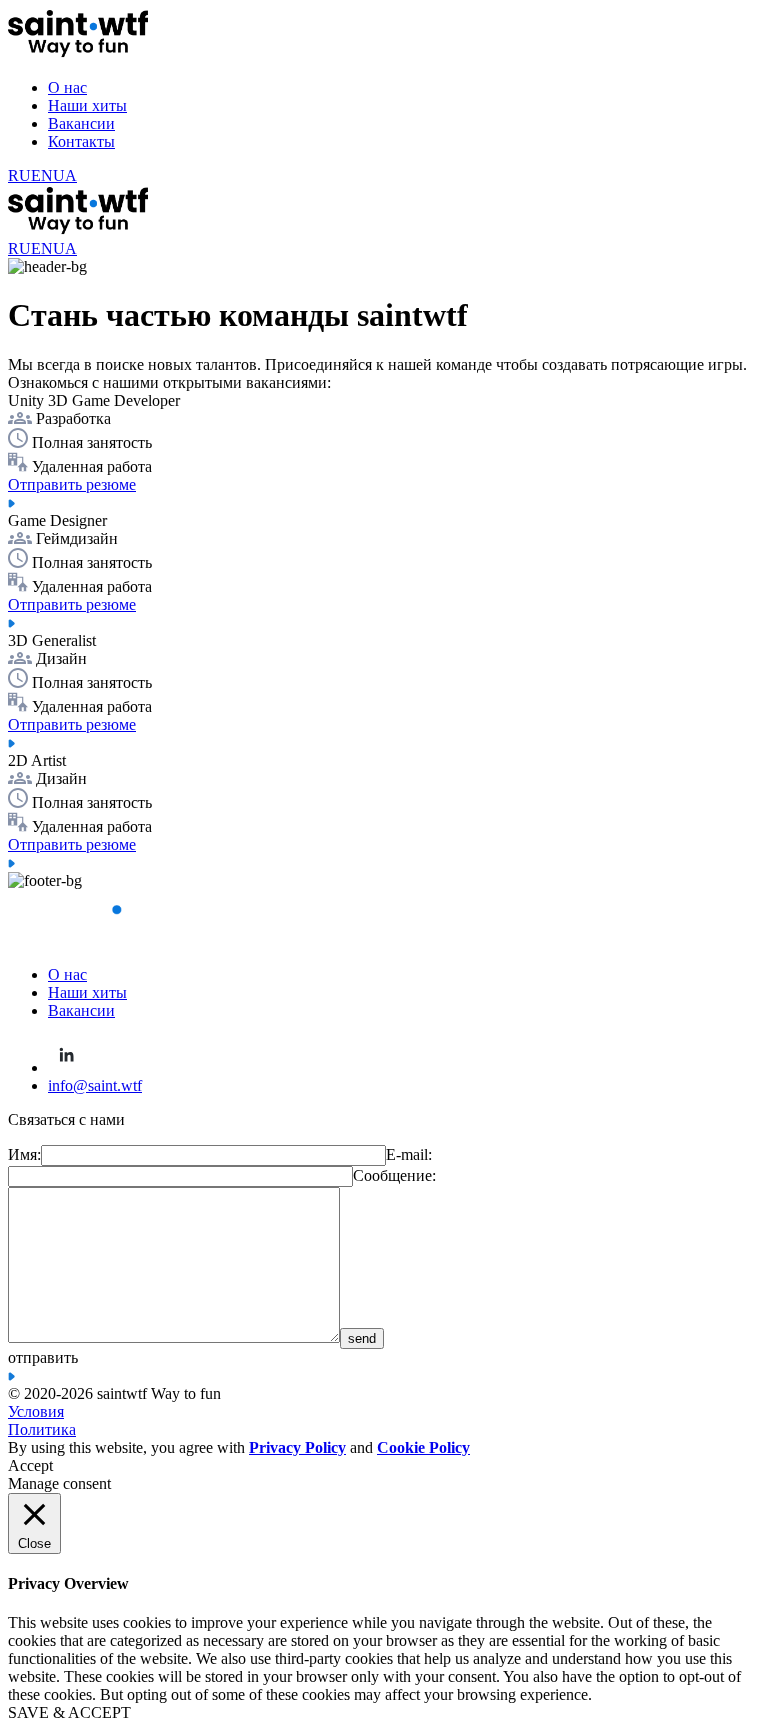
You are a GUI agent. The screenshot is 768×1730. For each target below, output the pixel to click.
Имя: (24, 1154)
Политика (42, 1429)
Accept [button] (30, 1465)
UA (65, 175)
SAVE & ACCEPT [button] (69, 1712)
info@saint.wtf (95, 1085)
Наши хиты (87, 105)
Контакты (81, 141)
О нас (67, 87)
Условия (36, 1411)
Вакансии (81, 123)
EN (42, 175)
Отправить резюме (72, 484)
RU (19, 175)
